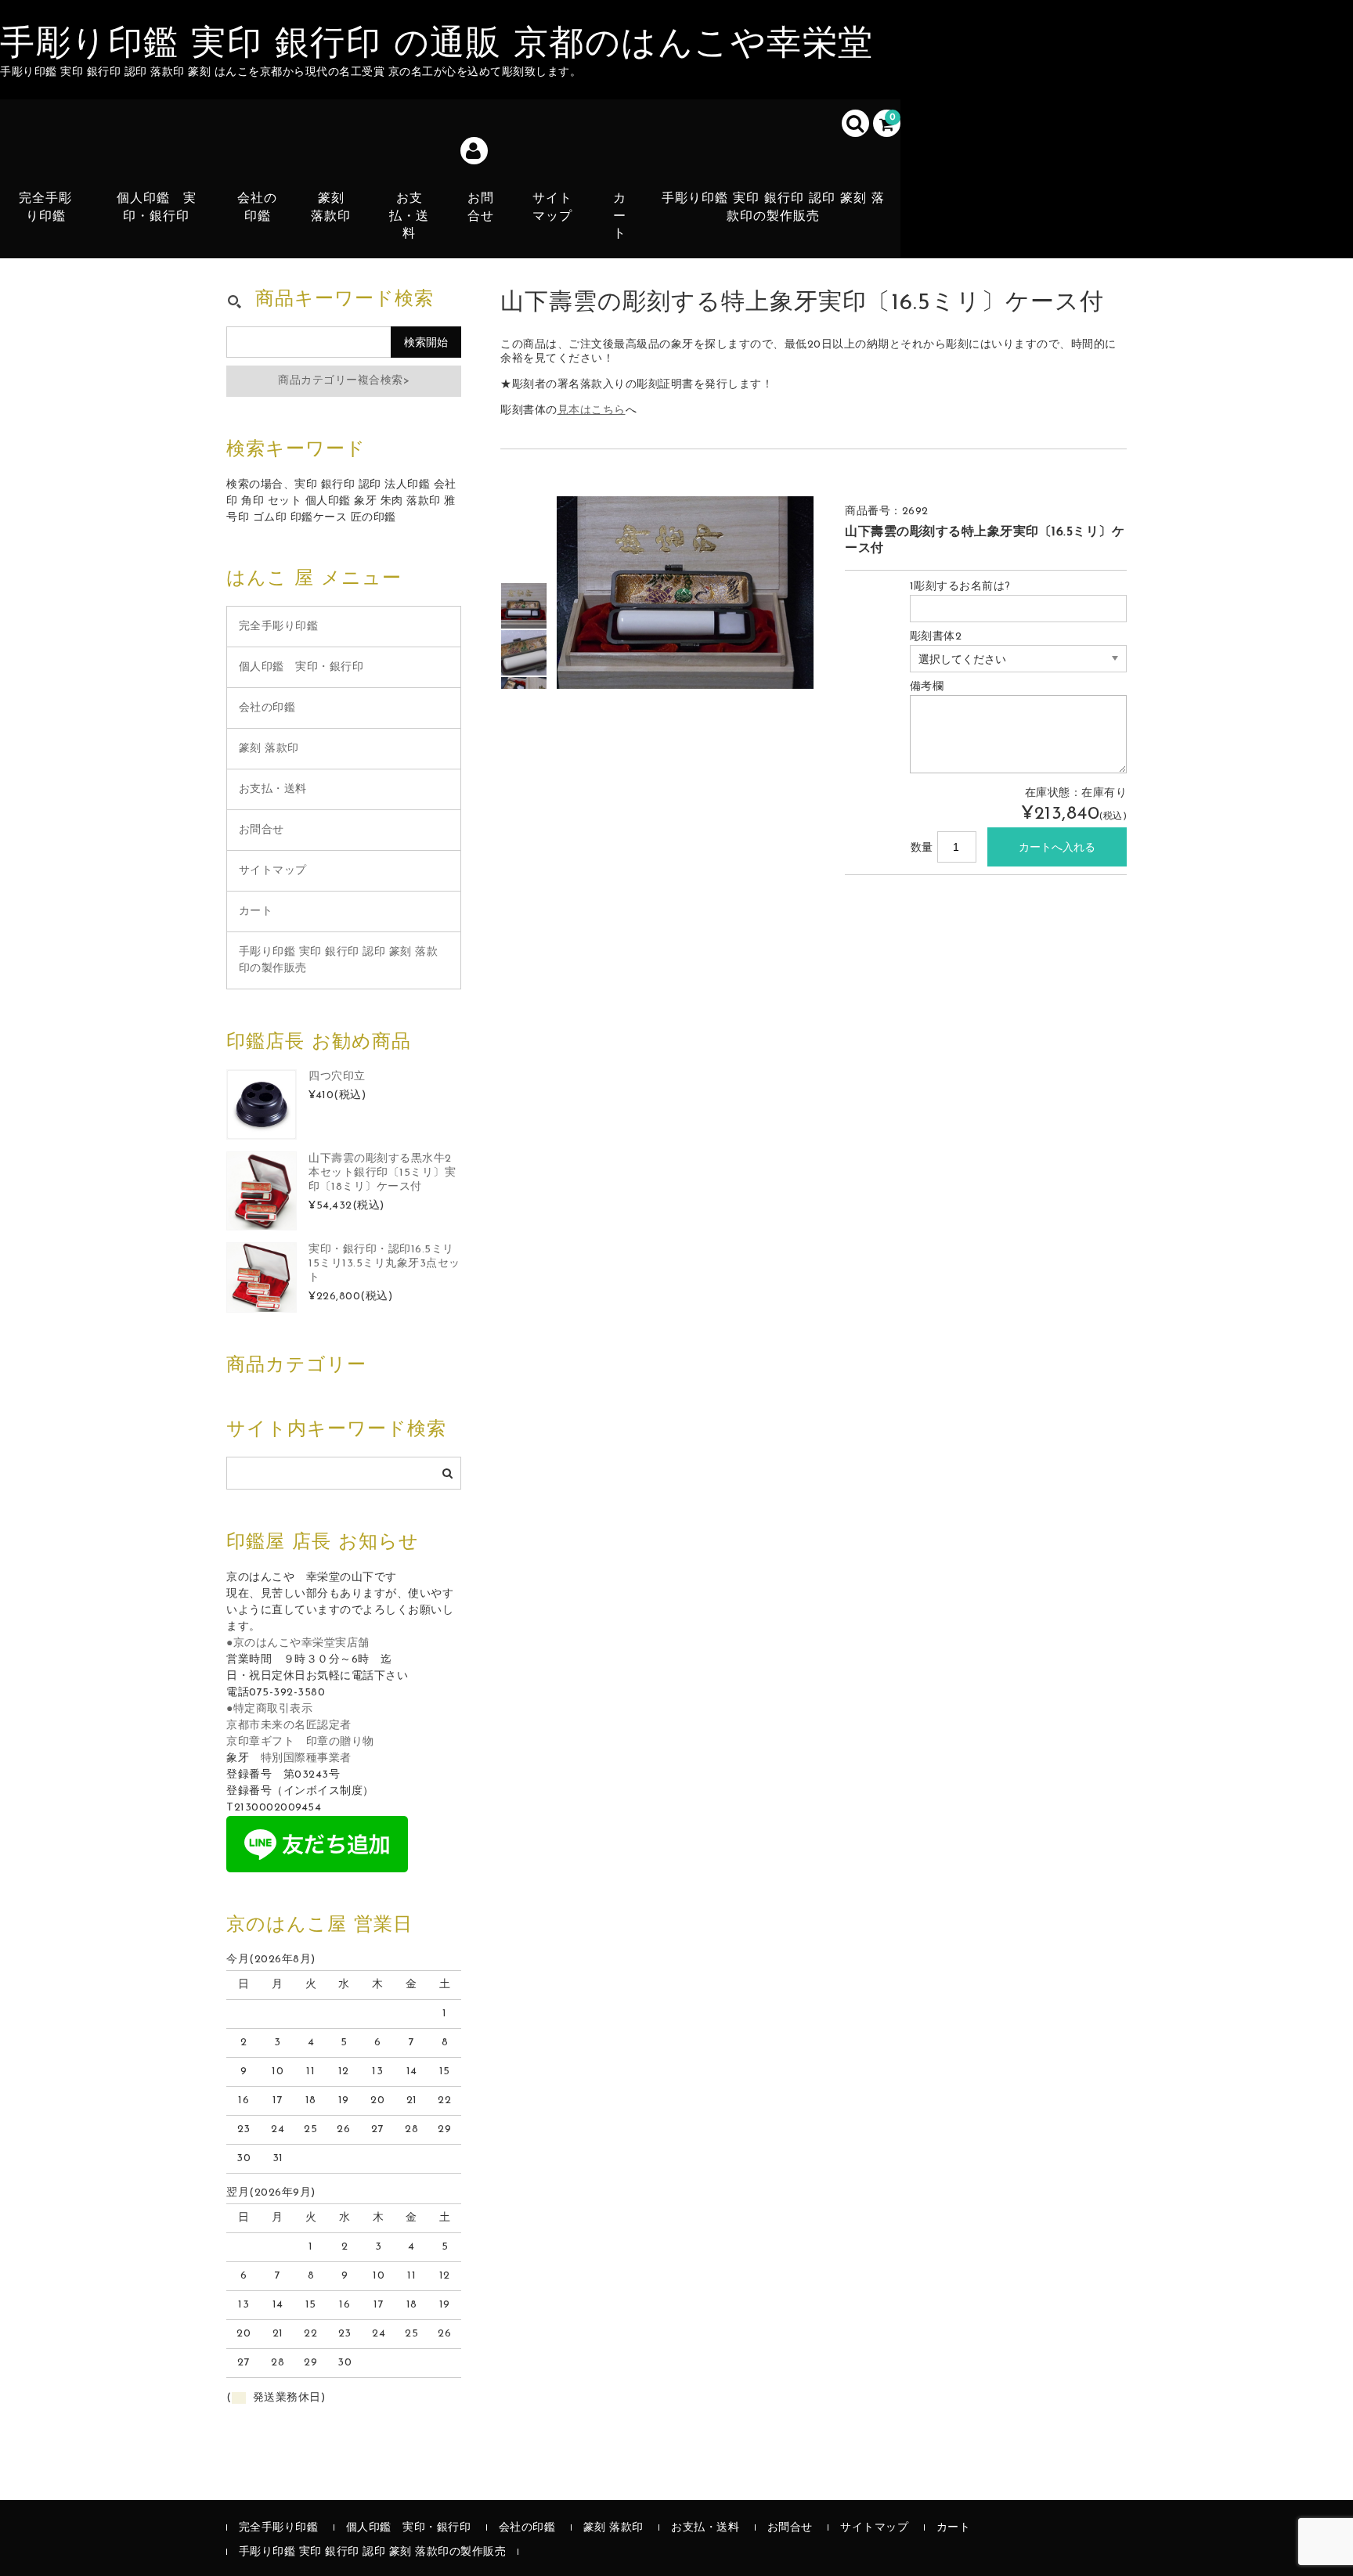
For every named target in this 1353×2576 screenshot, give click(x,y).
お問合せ (481, 207)
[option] (524, 606)
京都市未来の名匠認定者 (289, 1726)
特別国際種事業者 (306, 1758)
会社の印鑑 (257, 207)
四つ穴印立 (337, 1077)
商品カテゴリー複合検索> (344, 381)
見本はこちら (592, 411)
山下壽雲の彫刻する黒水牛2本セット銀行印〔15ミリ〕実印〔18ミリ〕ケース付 (382, 1173)
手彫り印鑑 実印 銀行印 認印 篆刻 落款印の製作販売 (773, 207)
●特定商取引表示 (269, 1709)
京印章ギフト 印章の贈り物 (300, 1742)
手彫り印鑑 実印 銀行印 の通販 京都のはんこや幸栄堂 (437, 45)
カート (620, 216)
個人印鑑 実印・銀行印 (157, 207)
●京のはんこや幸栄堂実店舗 (298, 1643)
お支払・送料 (409, 216)
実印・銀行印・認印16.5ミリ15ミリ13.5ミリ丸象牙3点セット (384, 1264)
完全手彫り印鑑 (45, 207)
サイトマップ (552, 207)
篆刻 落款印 (331, 207)
